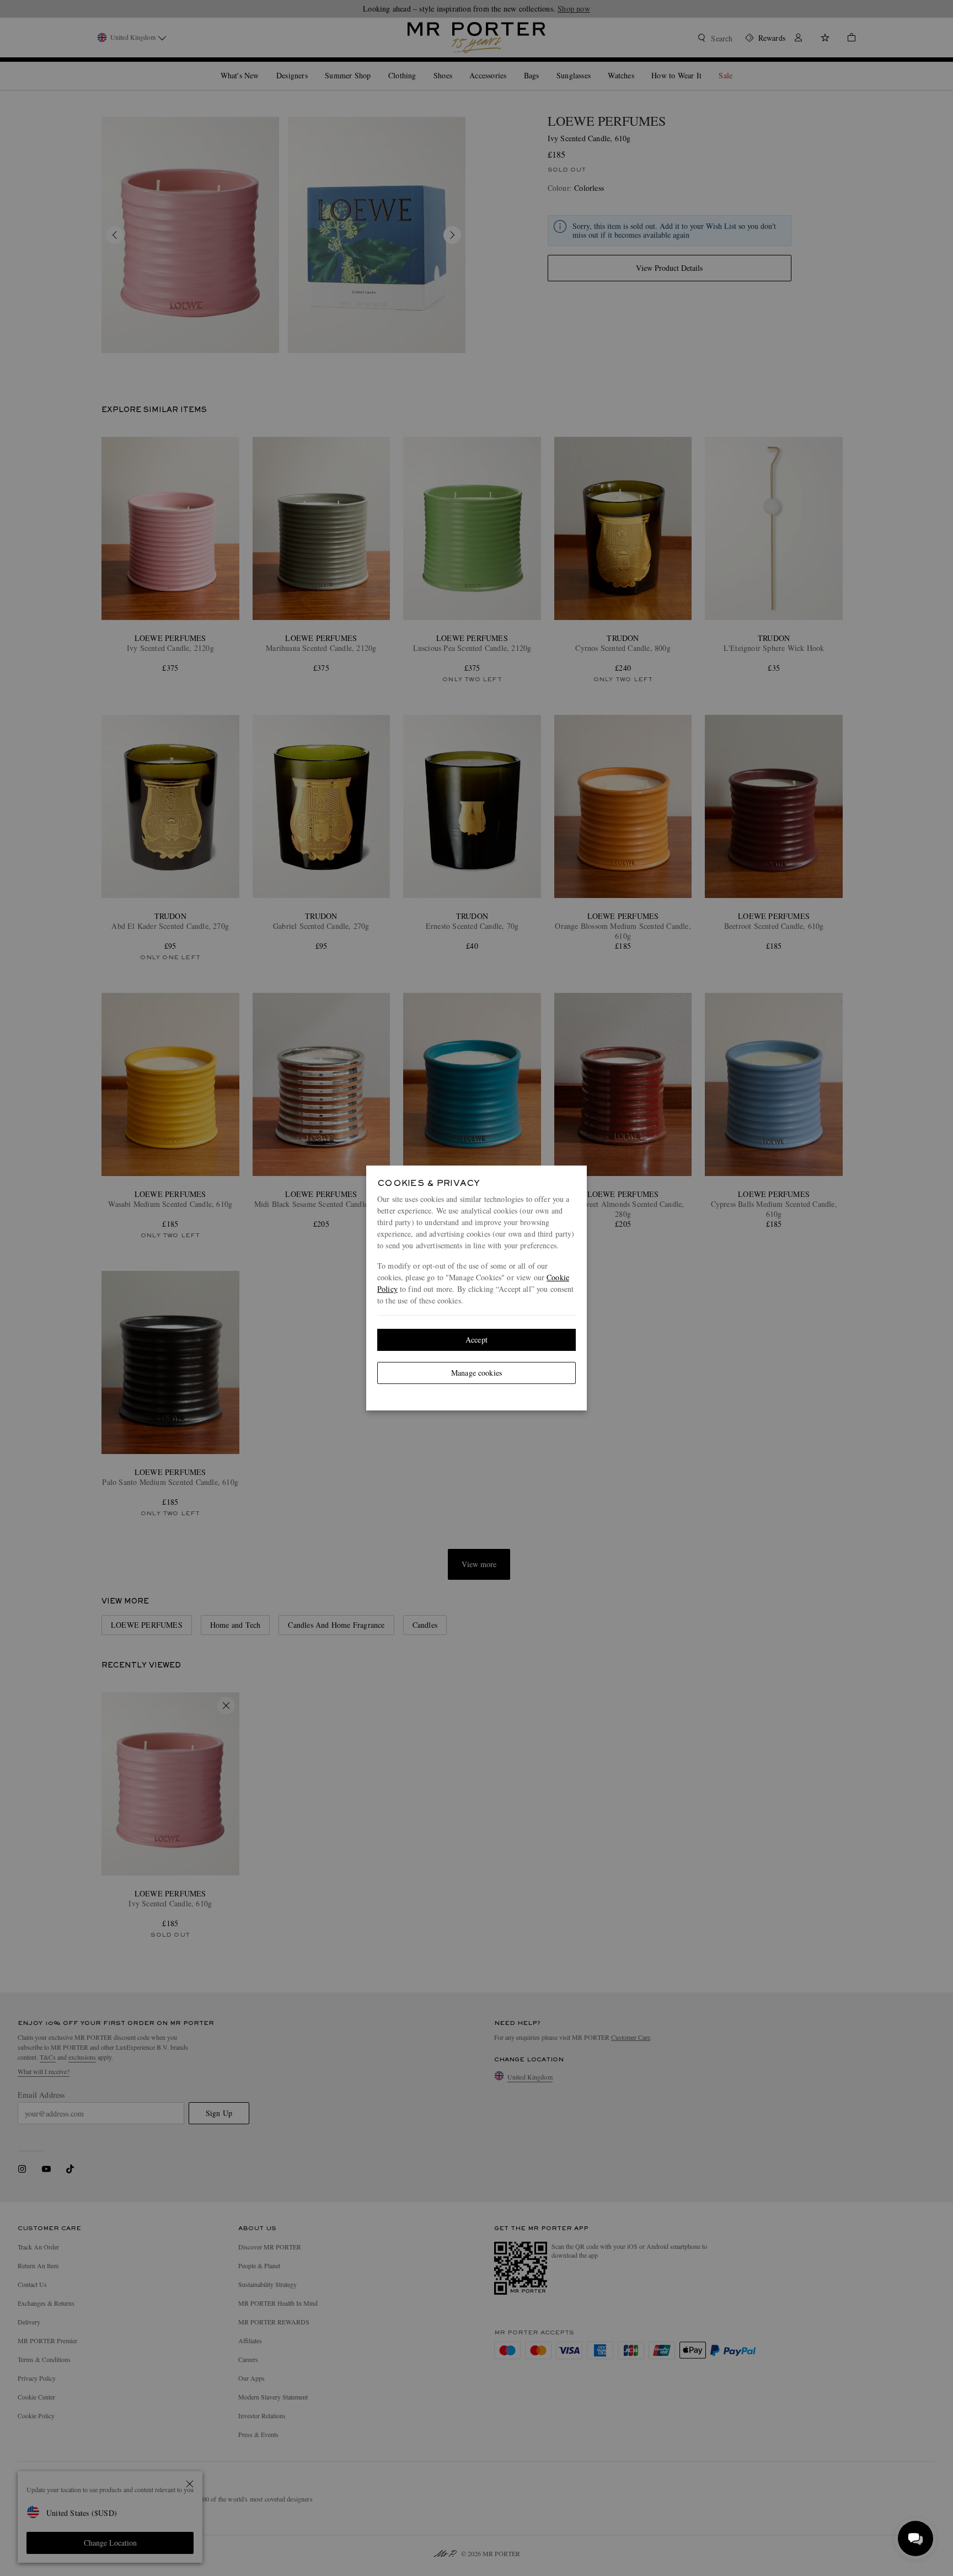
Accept (476, 1340)
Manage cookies (476, 1373)
